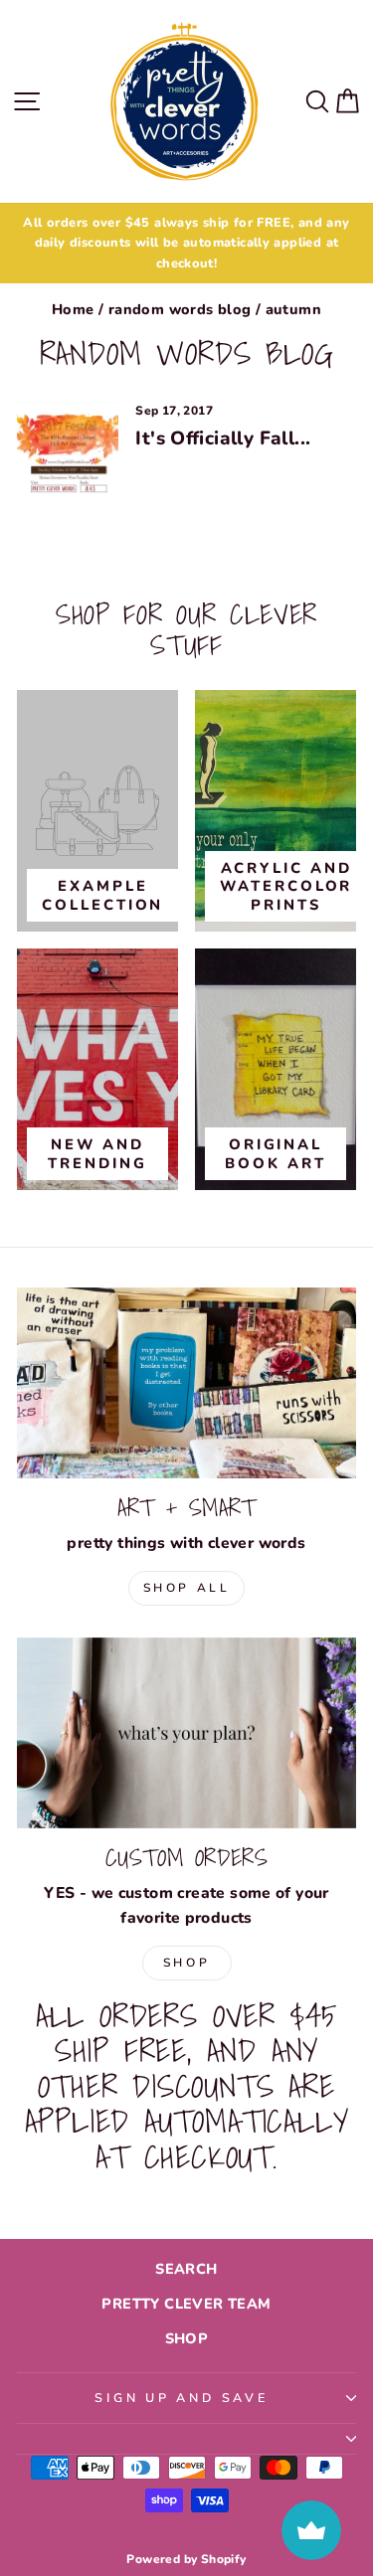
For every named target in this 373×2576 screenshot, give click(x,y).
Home (73, 309)
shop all (187, 1588)
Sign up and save (181, 2398)
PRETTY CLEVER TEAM (186, 2304)
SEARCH (186, 2269)
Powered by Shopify (186, 2559)
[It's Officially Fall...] (68, 452)
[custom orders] (186, 1733)
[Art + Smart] (186, 1383)
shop (186, 1963)
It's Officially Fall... (223, 438)
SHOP (187, 2338)
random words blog (180, 309)
